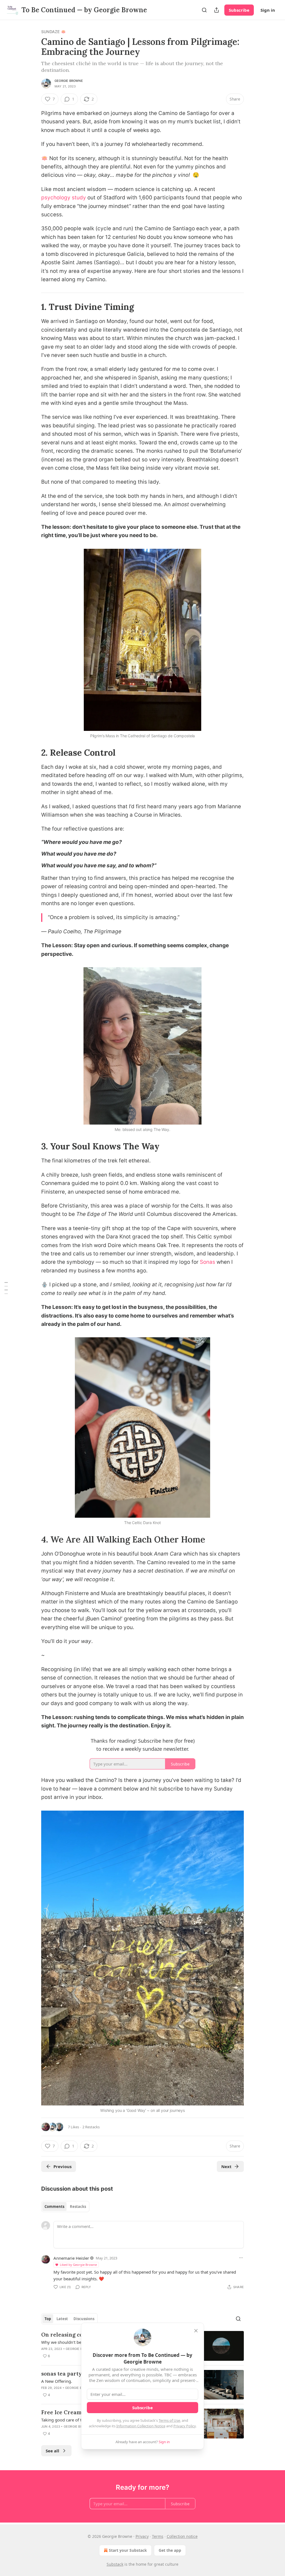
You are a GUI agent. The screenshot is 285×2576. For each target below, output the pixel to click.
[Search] (204, 10)
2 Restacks (91, 2127)
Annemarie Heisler (71, 2258)
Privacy (142, 2536)
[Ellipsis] (241, 2258)
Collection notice (182, 2536)
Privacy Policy (185, 2426)
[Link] (33, 307)
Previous (62, 2166)
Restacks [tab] (78, 2207)
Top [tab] (48, 2319)
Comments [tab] (54, 2207)
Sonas (207, 1262)
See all (52, 2451)
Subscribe (239, 10)
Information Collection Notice (141, 2426)
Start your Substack (128, 2550)
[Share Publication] (217, 10)
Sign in (268, 10)
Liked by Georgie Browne (78, 2265)
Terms (158, 2536)
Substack (115, 2564)
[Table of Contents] (6, 1288)
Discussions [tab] (84, 2319)
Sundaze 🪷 (53, 32)
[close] (196, 2331)
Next (226, 2166)
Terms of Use (169, 2420)
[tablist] (65, 2207)
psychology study (64, 198)
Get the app (170, 2550)
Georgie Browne (69, 81)
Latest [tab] (62, 2319)
